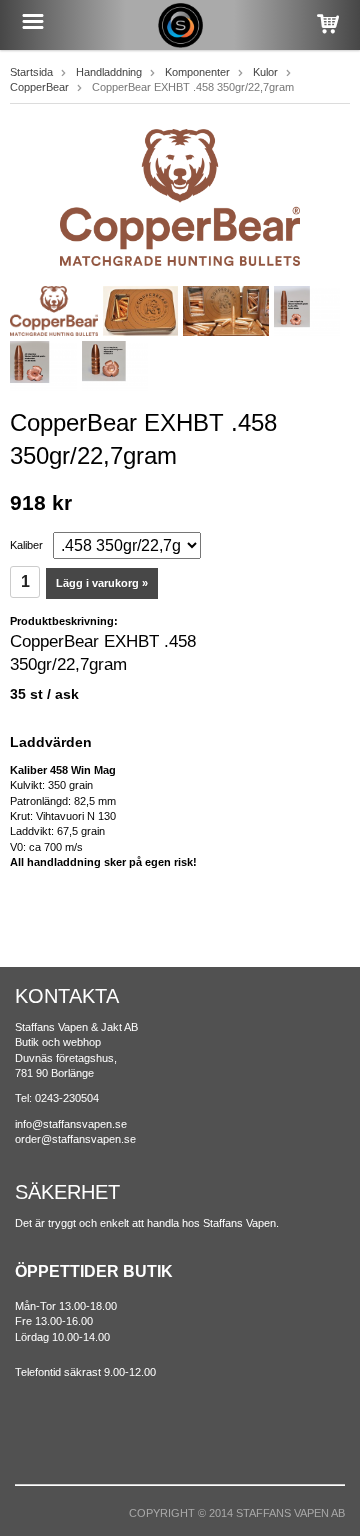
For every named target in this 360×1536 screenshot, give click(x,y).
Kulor (265, 72)
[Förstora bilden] (180, 196)
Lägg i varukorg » (102, 583)
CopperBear (39, 87)
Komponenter (197, 72)
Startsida (31, 72)
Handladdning (109, 72)
